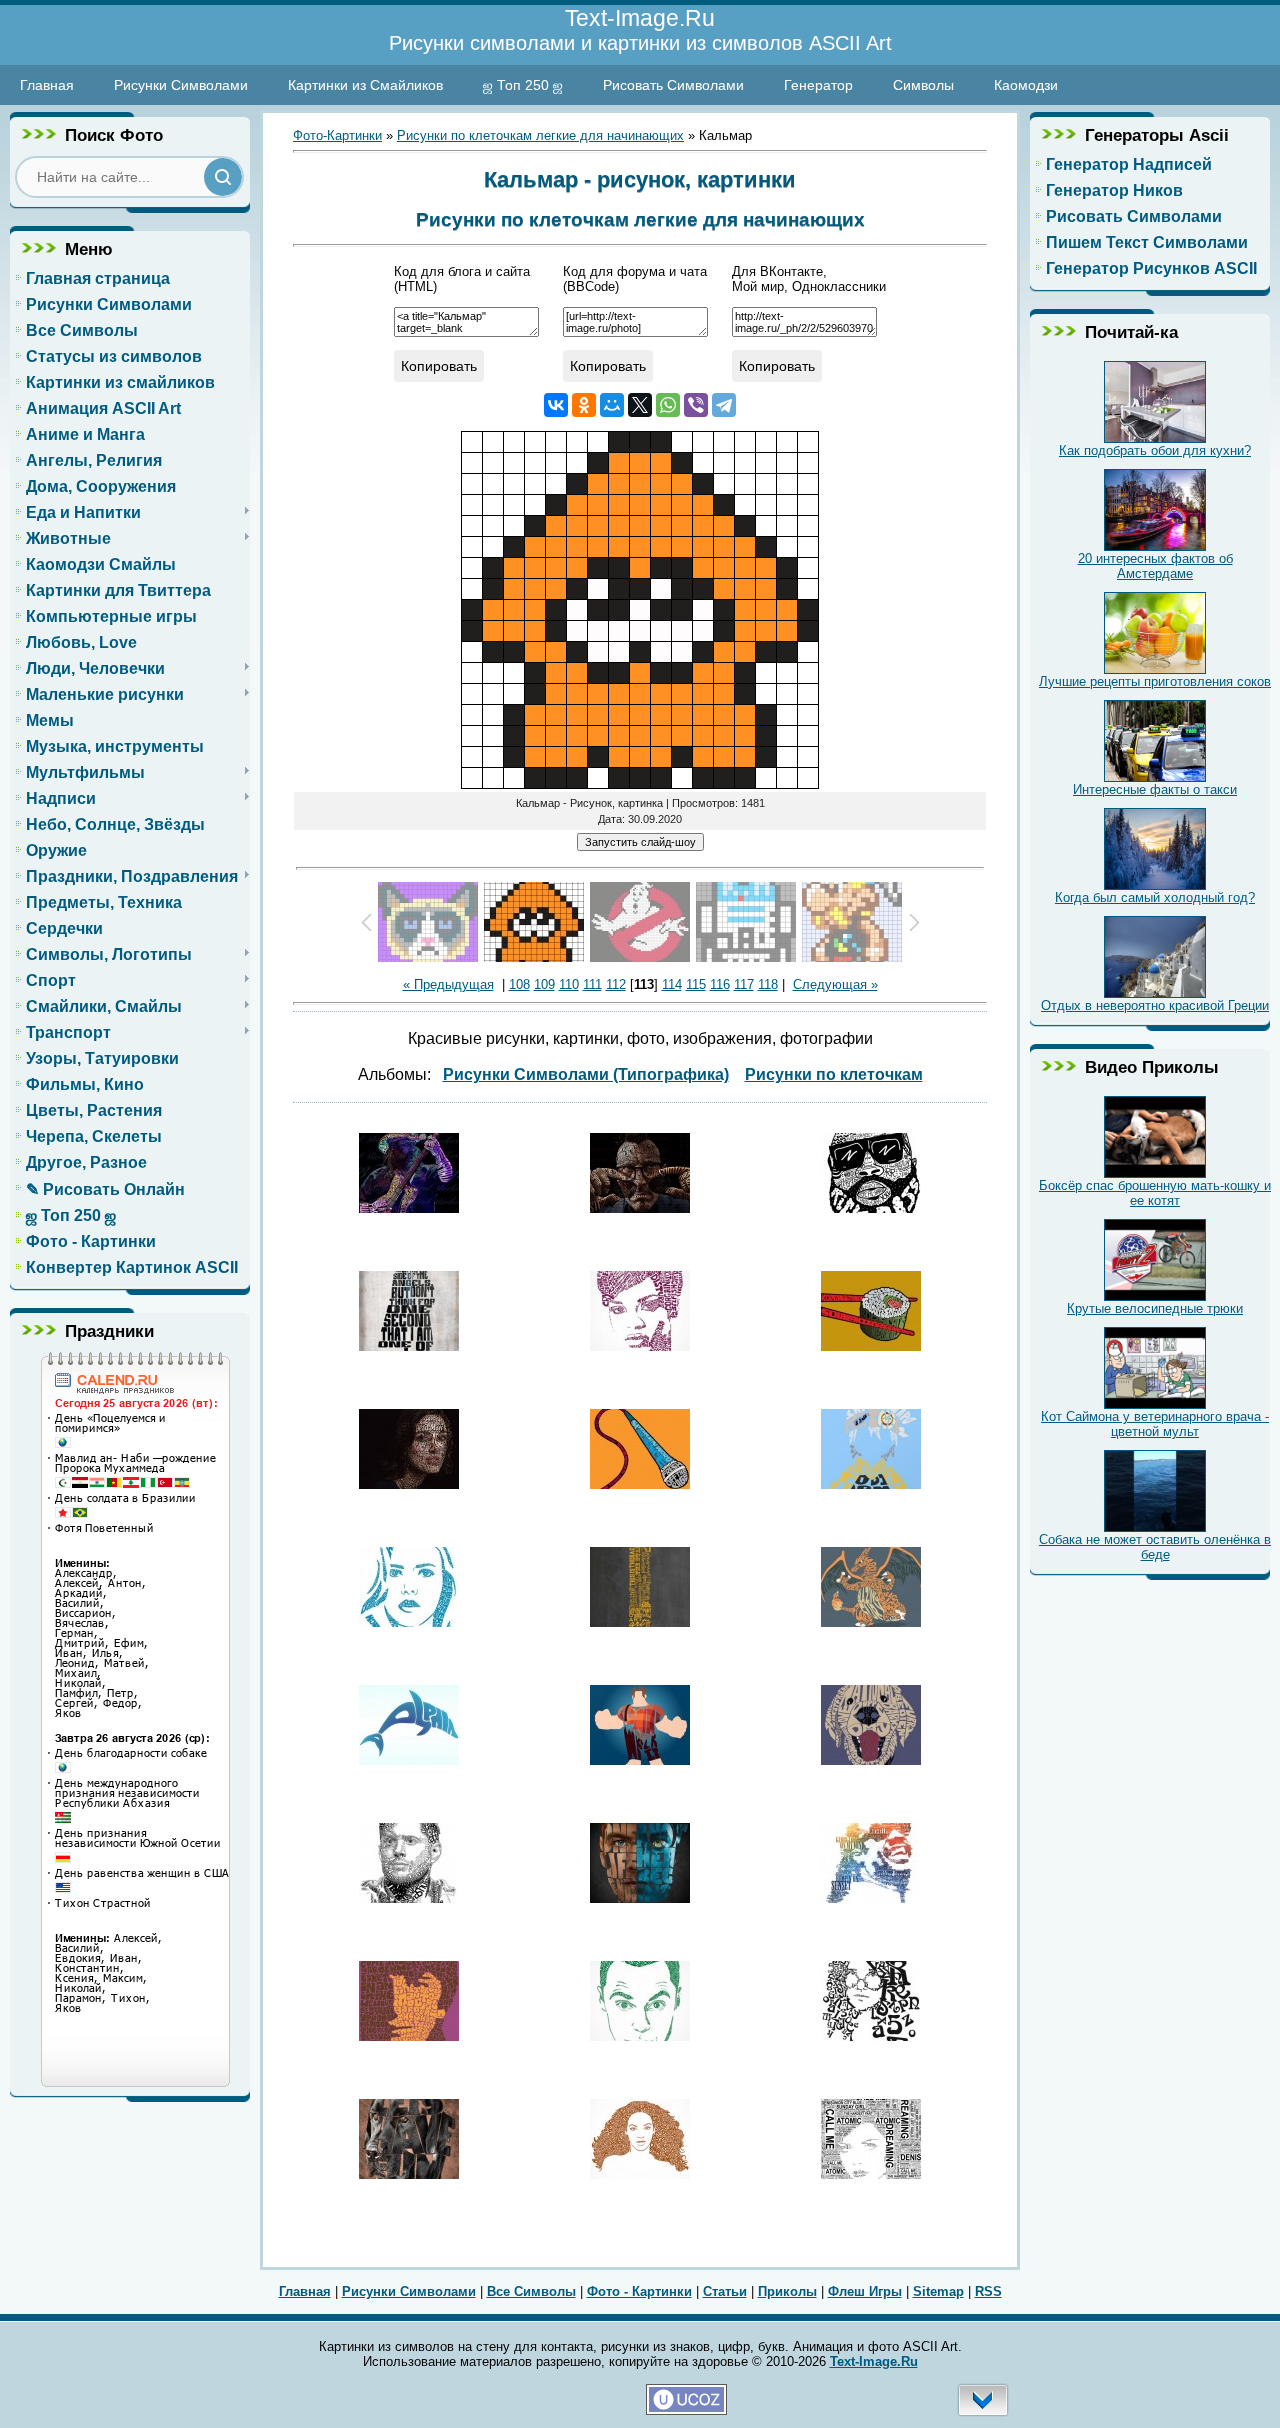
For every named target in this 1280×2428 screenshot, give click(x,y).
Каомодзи (1026, 85)
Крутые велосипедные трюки (1155, 1308)
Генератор (818, 85)
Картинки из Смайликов (365, 85)
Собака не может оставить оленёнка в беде (1155, 1547)
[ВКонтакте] (556, 405)
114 (672, 984)
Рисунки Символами (181, 85)
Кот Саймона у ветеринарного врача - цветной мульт (1155, 1424)
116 (720, 984)
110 (569, 984)
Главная (47, 85)
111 (592, 984)
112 (616, 984)
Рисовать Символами (673, 85)
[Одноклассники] (584, 405)
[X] (640, 405)
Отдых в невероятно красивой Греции (1155, 1005)
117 (744, 984)
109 (544, 984)
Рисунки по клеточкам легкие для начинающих (540, 135)
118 (768, 984)
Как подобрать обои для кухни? (1155, 450)
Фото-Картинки (337, 135)
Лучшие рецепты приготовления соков (1155, 681)
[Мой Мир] (612, 405)
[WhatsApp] (668, 405)
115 (696, 984)
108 (519, 984)
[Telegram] (724, 405)
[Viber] (696, 405)
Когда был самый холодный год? (1155, 897)
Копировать (439, 366)
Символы (923, 85)
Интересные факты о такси (1155, 789)
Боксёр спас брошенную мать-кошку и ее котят (1155, 1193)
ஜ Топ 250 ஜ (523, 85)
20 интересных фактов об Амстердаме (1155, 566)
